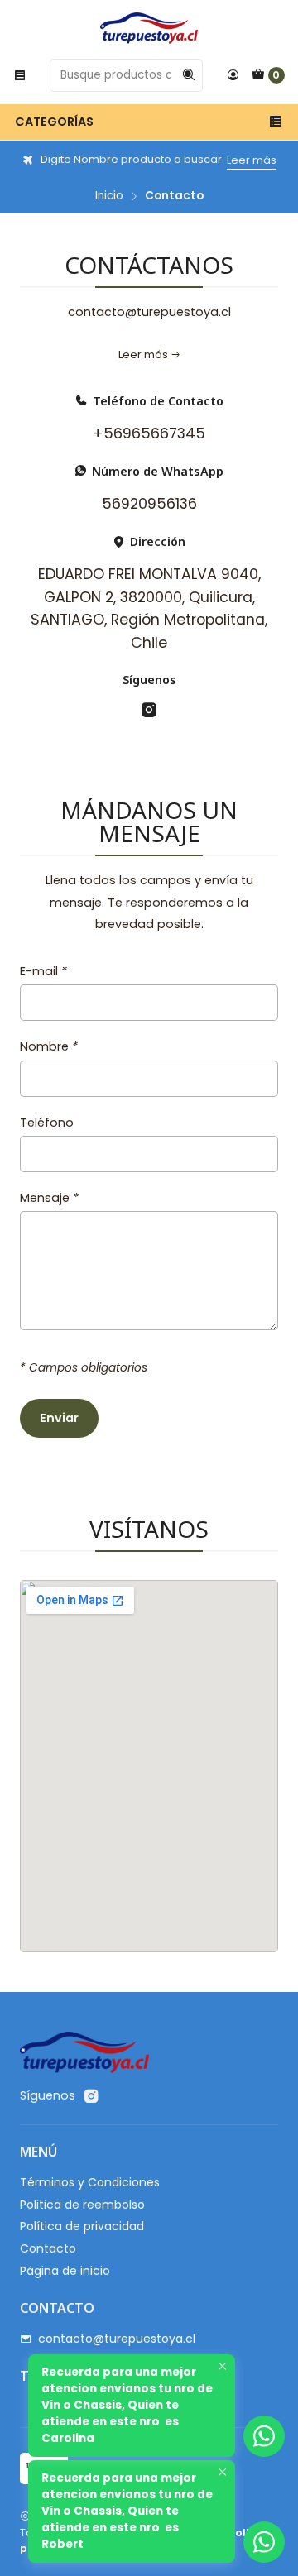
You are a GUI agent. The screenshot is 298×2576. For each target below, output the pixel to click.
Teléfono (47, 1123)
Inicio (109, 196)
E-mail (43, 971)
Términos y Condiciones (90, 2182)
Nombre (49, 1046)
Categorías (54, 122)
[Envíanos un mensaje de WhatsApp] (264, 2542)
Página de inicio (65, 2271)
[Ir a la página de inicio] (149, 28)
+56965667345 (149, 433)
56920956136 (149, 504)
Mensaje (49, 1198)
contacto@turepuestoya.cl (117, 2339)
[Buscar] (189, 75)
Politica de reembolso (82, 2205)
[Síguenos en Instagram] (149, 710)
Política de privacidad (82, 2226)
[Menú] (20, 75)
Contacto (48, 2248)
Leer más (252, 160)
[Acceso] (233, 75)
